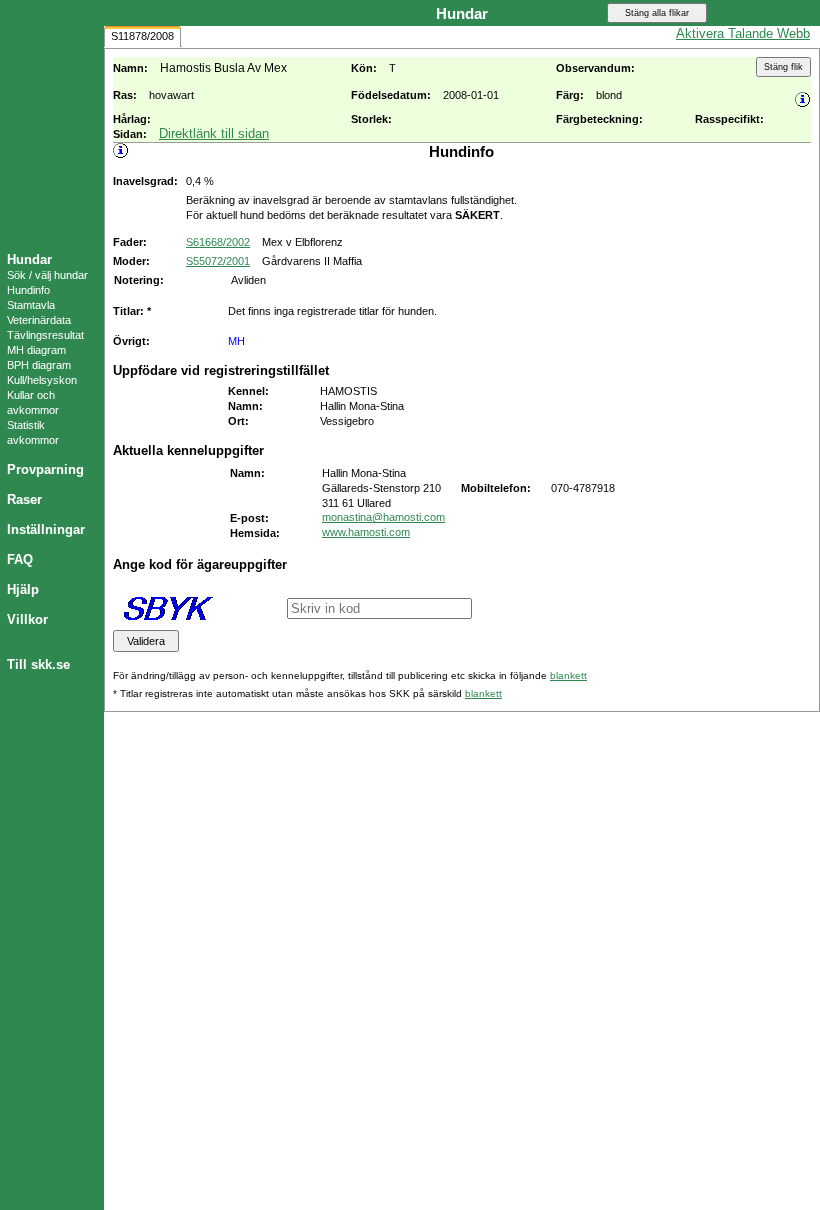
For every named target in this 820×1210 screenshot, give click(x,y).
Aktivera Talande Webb (743, 33)
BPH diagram (39, 365)
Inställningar (46, 529)
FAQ (20, 559)
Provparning (45, 469)
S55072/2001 (218, 261)
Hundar (29, 259)
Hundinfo (28, 290)
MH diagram (36, 350)
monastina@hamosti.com (383, 517)
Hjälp (23, 589)
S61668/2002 (218, 242)
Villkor (27, 619)
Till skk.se (38, 664)
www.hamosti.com (366, 532)
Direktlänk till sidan (214, 133)
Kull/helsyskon (42, 380)
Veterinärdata (39, 320)
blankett (568, 675)
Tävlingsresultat (45, 335)
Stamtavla (31, 305)
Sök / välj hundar (47, 275)
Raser (24, 499)
